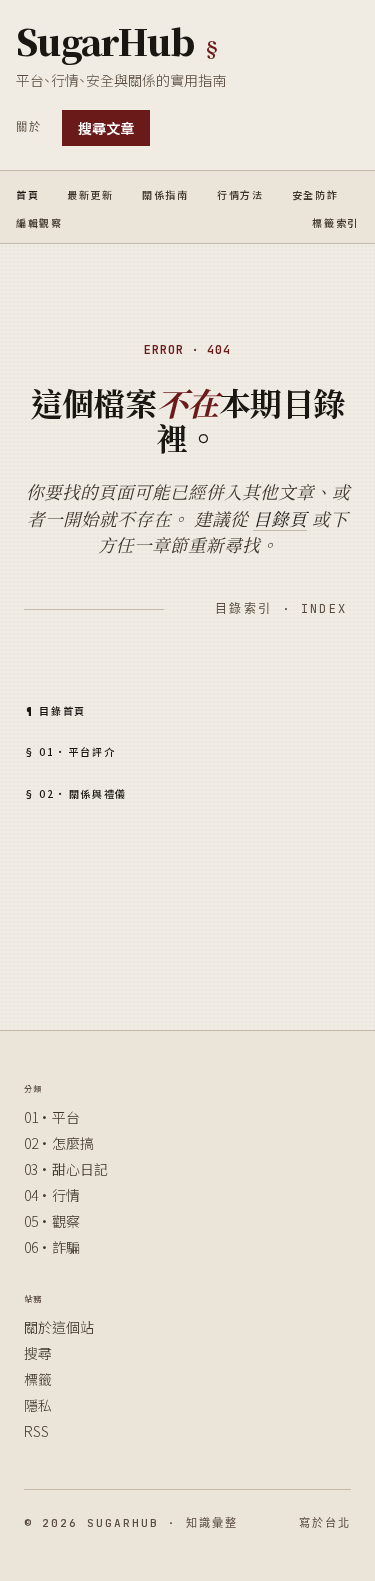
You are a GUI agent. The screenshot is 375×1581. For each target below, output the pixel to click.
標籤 (38, 1379)
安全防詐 (315, 193)
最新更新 (90, 193)
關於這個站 (59, 1327)
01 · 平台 (52, 1117)
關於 (29, 127)
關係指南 (165, 193)
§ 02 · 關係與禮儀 (75, 792)
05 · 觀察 (52, 1221)
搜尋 (38, 1353)
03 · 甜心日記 (66, 1169)
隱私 (38, 1405)
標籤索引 (335, 221)
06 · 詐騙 (52, 1247)
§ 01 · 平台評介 (69, 750)
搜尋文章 (106, 128)
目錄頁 (280, 518)
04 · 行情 (52, 1195)
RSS (36, 1431)
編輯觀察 (39, 221)
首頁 (27, 193)
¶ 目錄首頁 (55, 709)
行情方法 (240, 193)
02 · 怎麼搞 (59, 1143)
